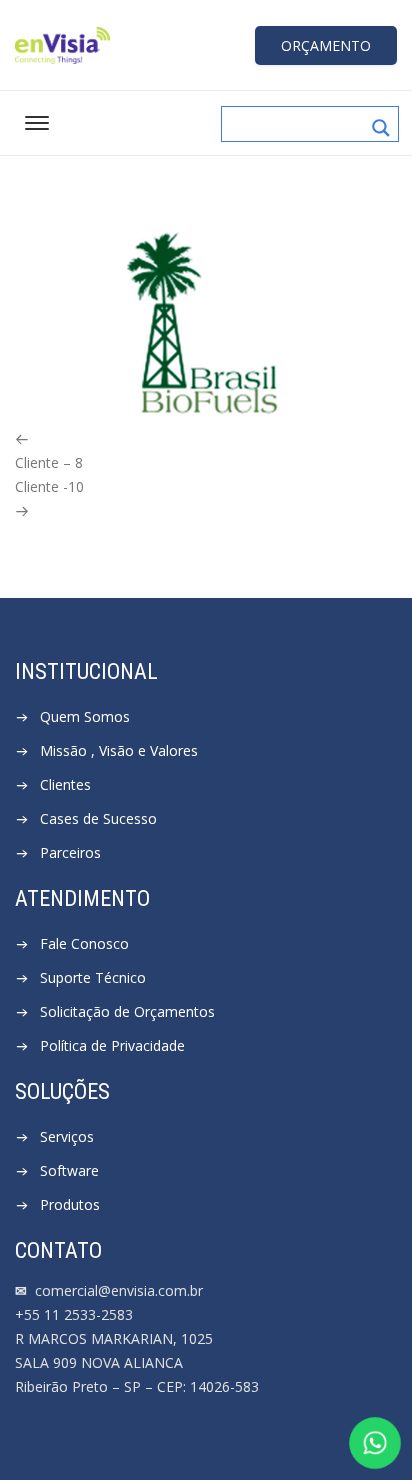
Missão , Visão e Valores (119, 750)
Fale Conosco (84, 943)
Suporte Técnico (93, 977)
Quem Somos (85, 716)
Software (69, 1170)
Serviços (67, 1136)
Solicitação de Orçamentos (127, 1011)
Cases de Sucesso (98, 818)
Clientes (65, 784)
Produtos (70, 1204)
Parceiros (70, 852)
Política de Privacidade (112, 1045)
